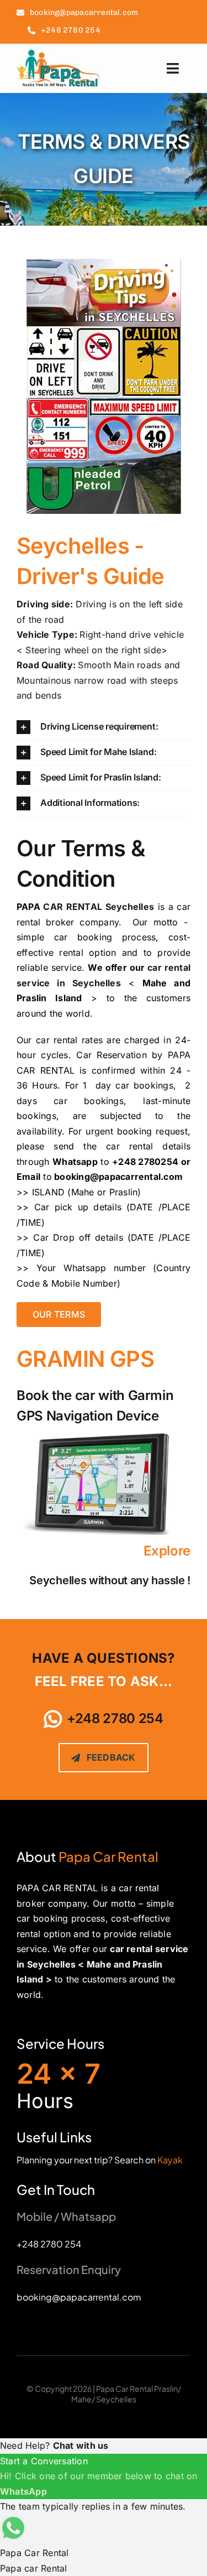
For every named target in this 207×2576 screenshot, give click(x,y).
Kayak (170, 2160)
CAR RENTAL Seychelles (99, 907)
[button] (104, 727)
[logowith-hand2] (58, 54)
